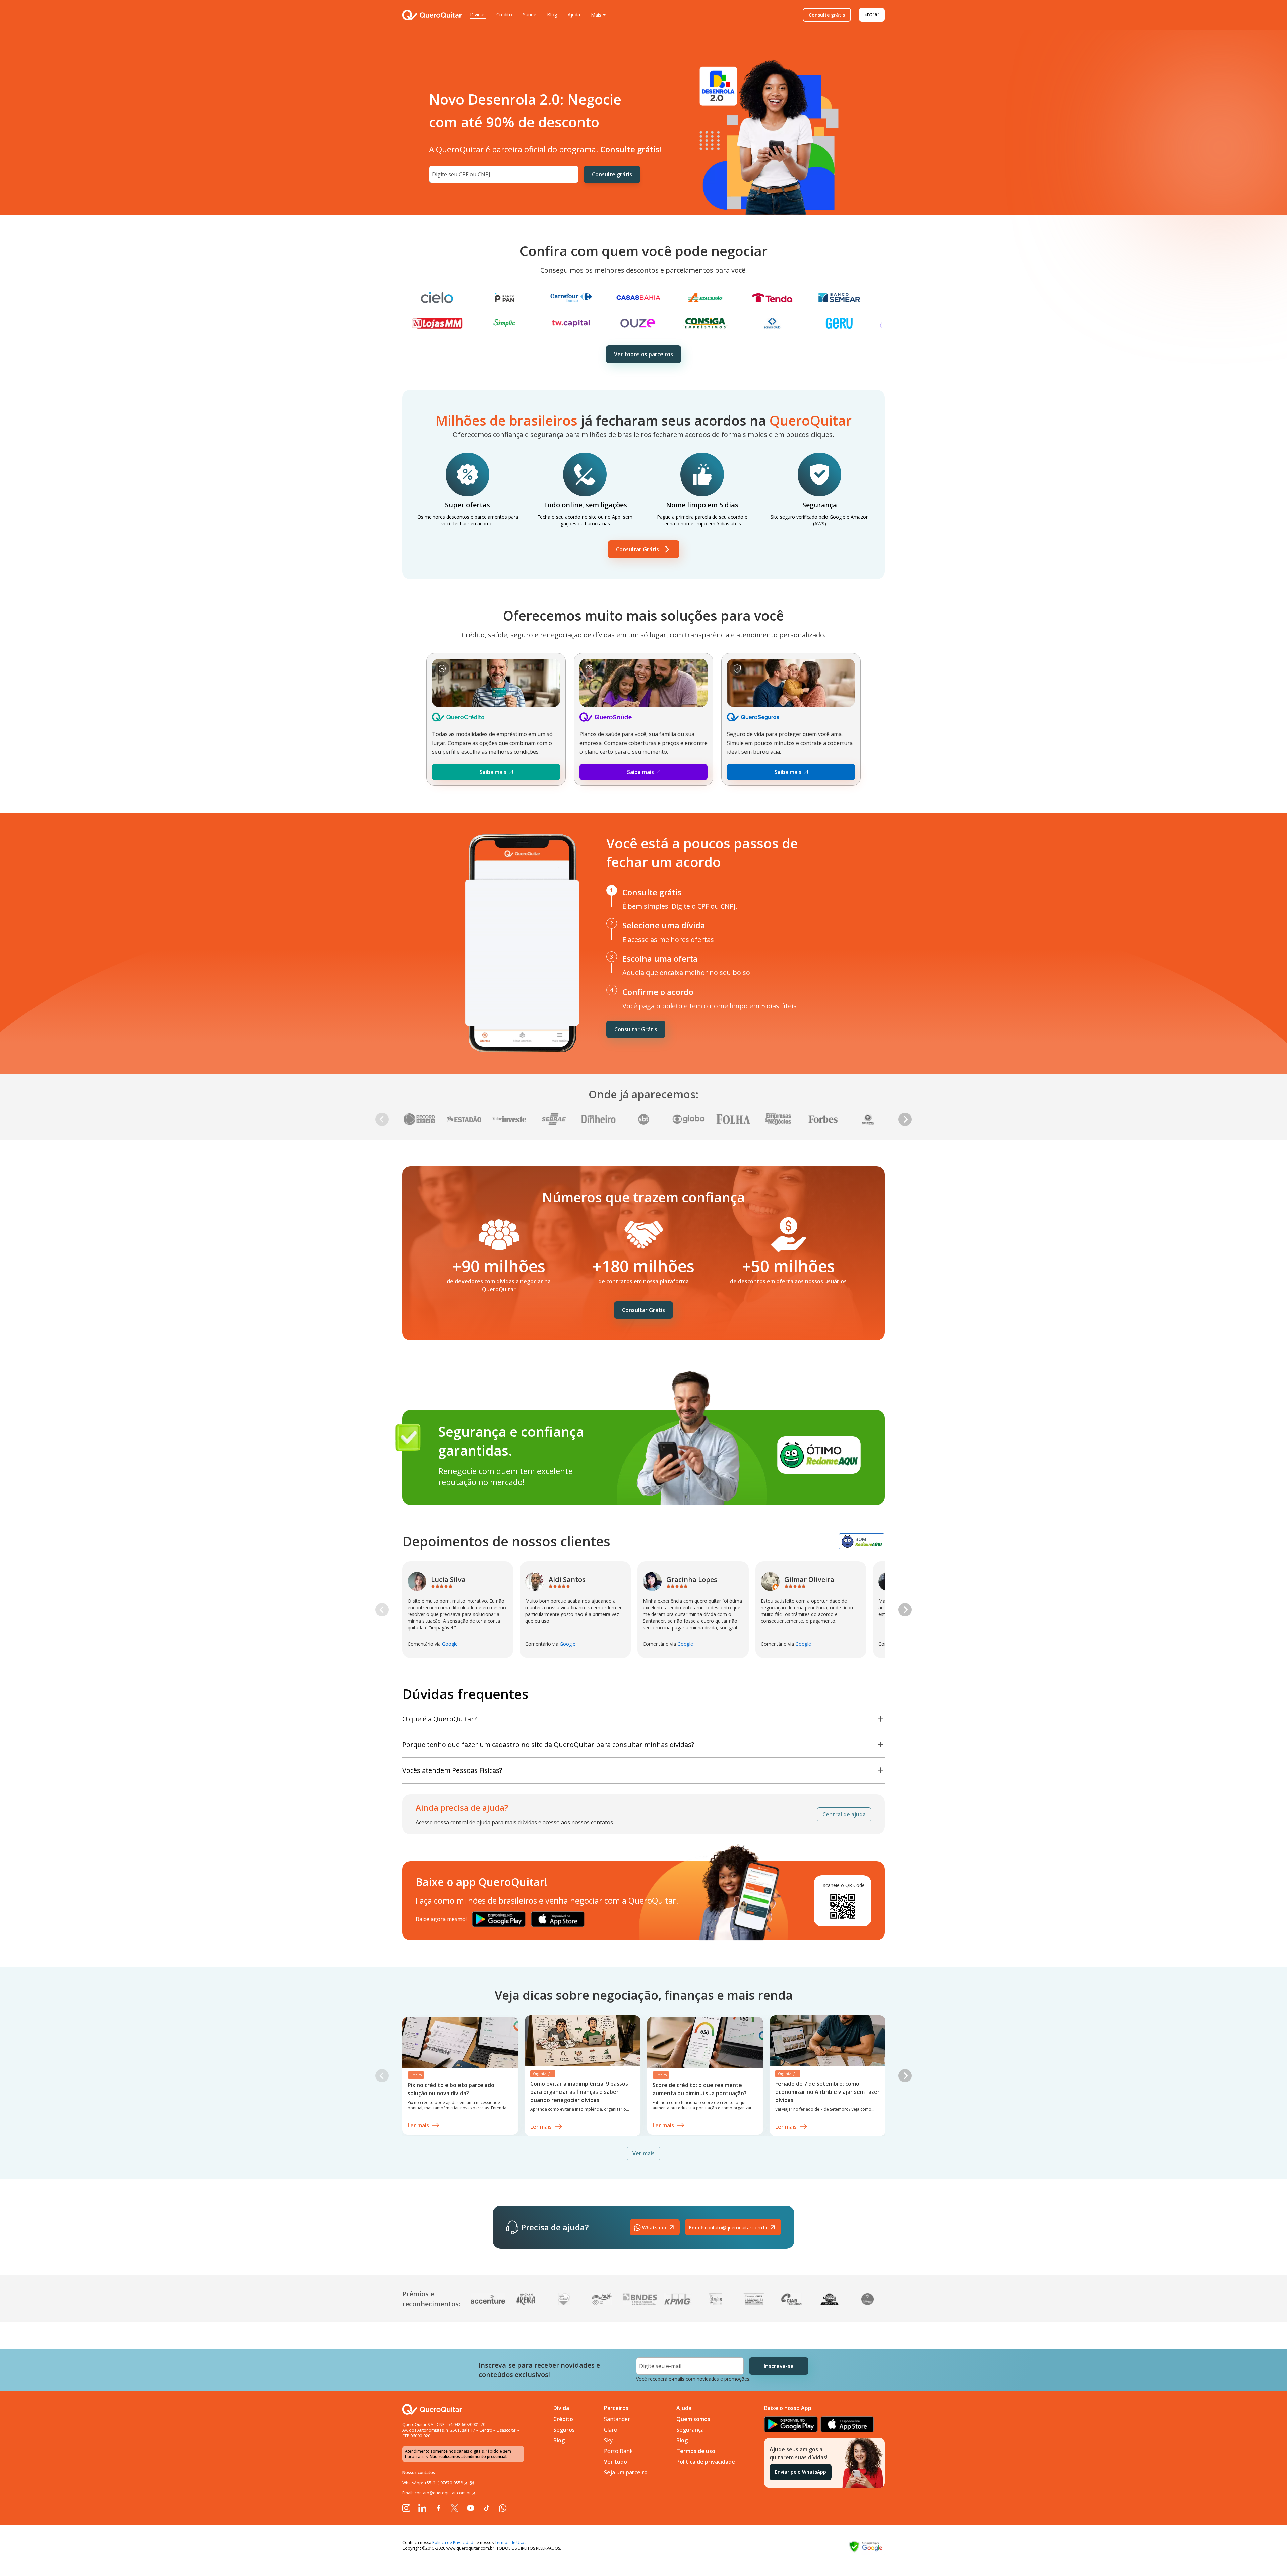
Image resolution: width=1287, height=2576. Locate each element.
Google (450, 1644)
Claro (611, 2430)
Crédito (504, 15)
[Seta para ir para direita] (905, 1119)
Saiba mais (493, 772)
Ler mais (418, 2125)
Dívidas (478, 15)
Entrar (872, 14)
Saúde (530, 15)
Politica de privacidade (706, 2462)
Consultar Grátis (637, 549)
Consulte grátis (827, 15)
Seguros (564, 2430)
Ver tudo (616, 2462)
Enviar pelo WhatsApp (801, 2472)
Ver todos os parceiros (643, 354)
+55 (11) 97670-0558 (444, 2483)
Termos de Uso (510, 2543)
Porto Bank (618, 2451)
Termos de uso (696, 2451)
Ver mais (643, 2153)
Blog (552, 15)
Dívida (561, 2408)
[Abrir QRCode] (472, 2483)
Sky (608, 2440)
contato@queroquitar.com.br (728, 2227)
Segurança (690, 2430)
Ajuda (574, 15)
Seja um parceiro (626, 2472)
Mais (596, 15)
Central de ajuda (844, 1814)
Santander (617, 2419)
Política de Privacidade (454, 2543)
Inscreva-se (779, 2366)
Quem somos (693, 2419)
